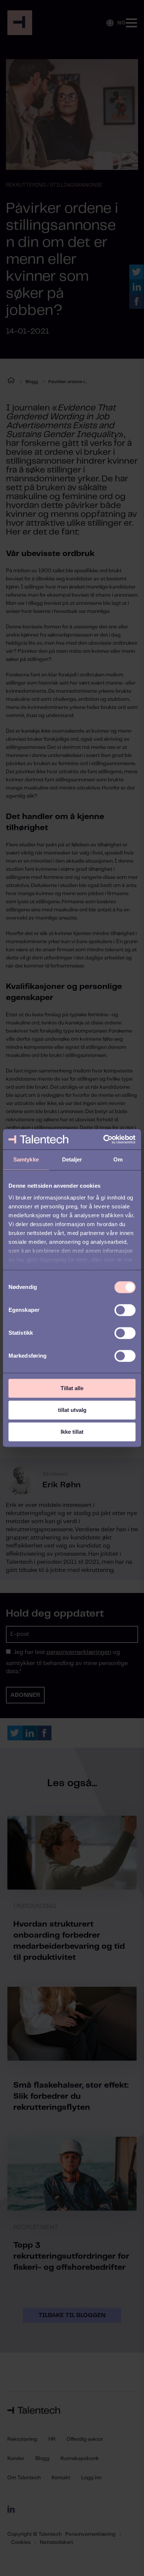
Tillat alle (72, 1388)
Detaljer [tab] (72, 1159)
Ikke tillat (72, 1432)
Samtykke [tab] (26, 1159)
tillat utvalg (72, 1410)
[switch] (125, 1310)
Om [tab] (118, 1159)
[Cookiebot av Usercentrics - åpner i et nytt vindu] (104, 1139)
